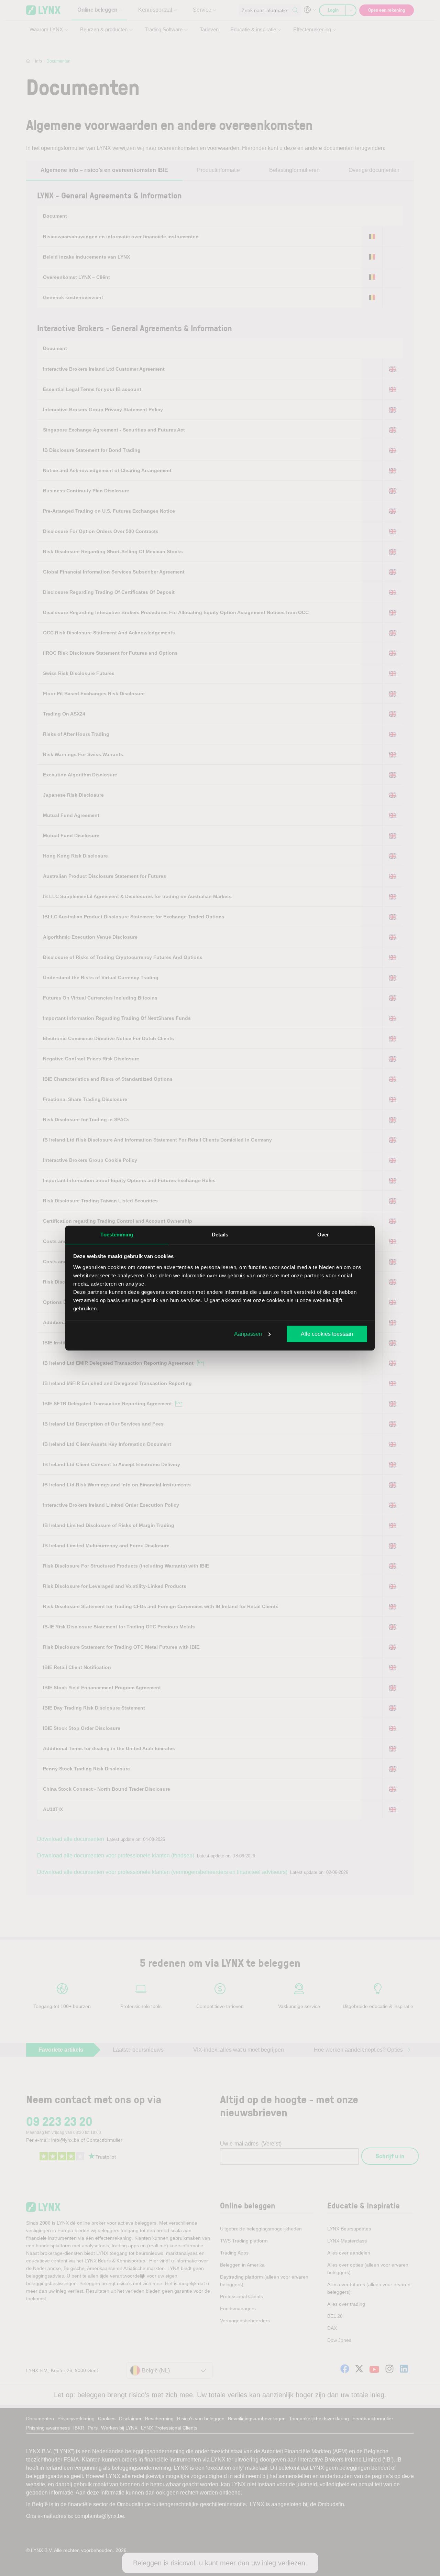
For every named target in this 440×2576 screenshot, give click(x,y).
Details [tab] (220, 1235)
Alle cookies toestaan (327, 1334)
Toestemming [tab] (117, 1235)
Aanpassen (248, 1334)
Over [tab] (323, 1235)
